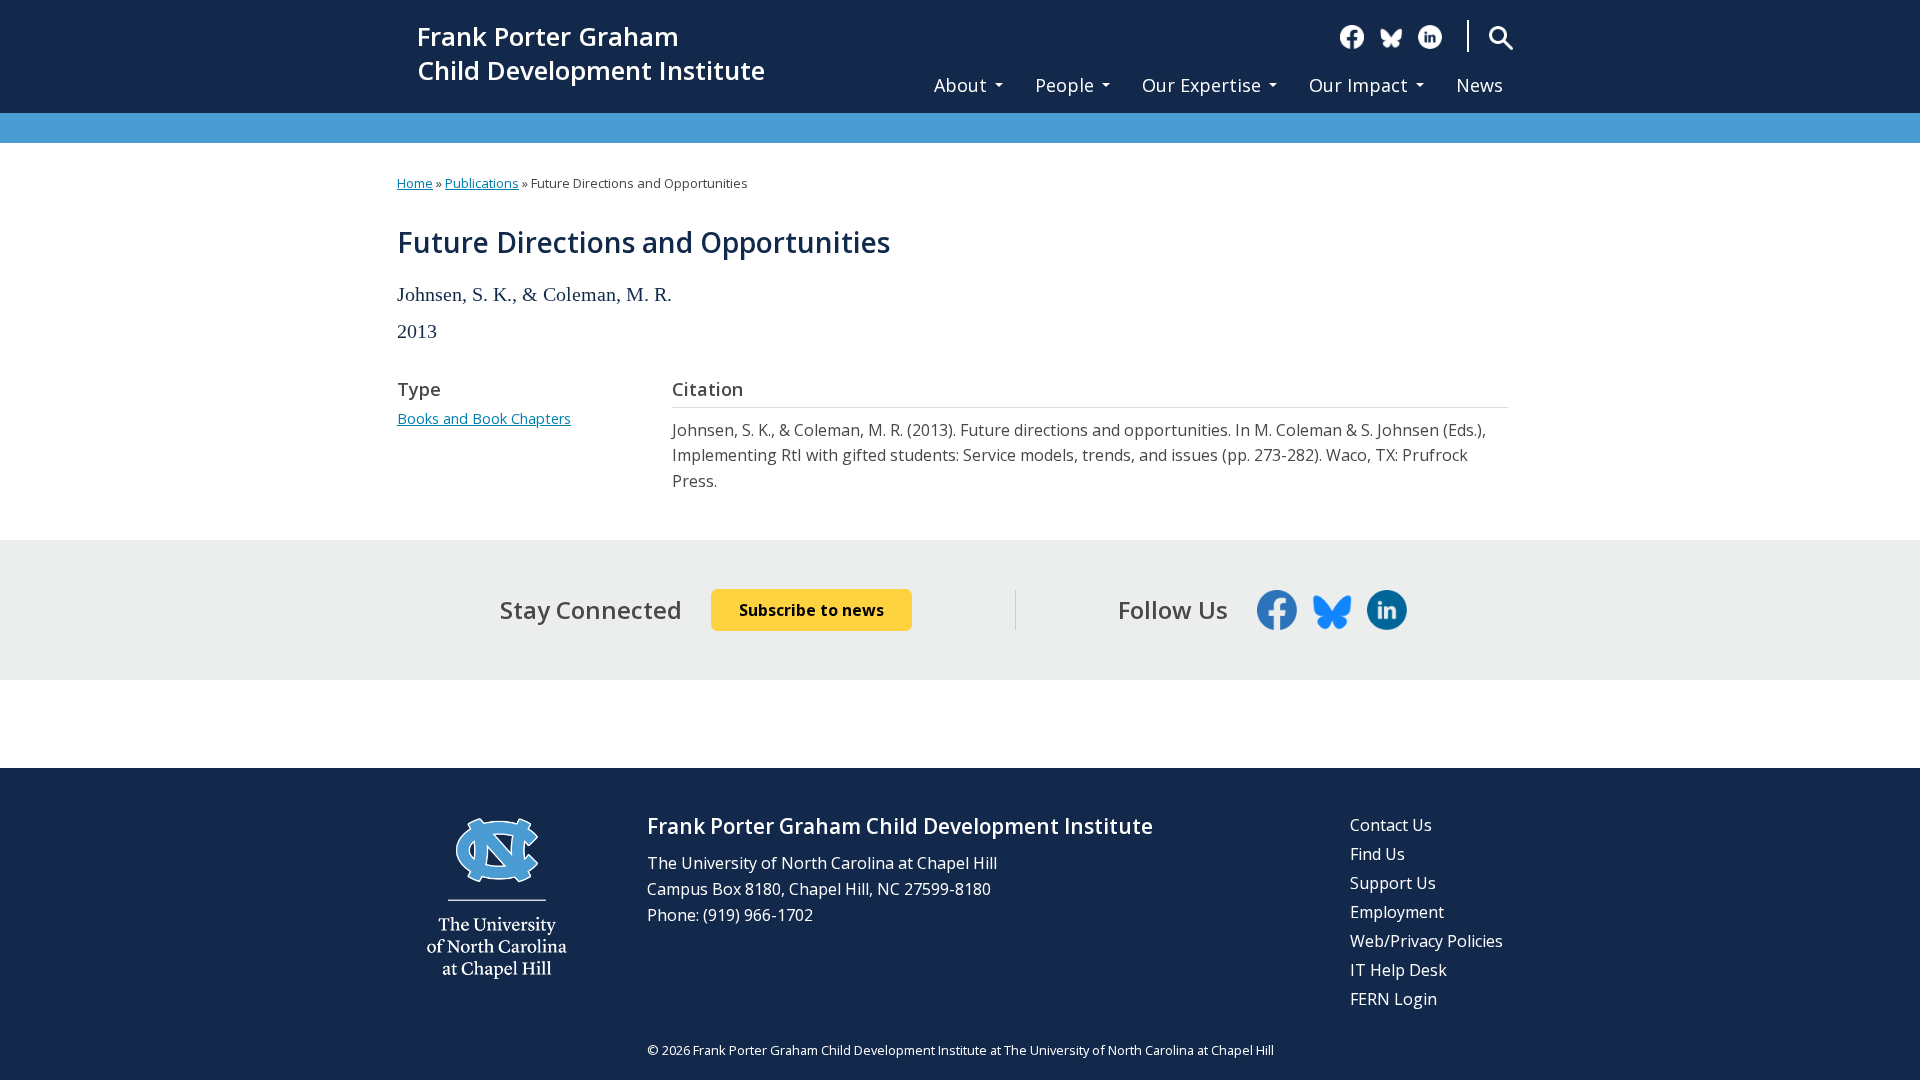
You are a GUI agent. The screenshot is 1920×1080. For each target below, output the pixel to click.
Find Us (1377, 854)
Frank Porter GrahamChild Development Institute (591, 54)
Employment (1397, 912)
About (960, 85)
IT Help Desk (1398, 970)
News (1479, 85)
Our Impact (1358, 85)
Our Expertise (1201, 85)
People (1064, 85)
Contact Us (1391, 825)
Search (1501, 37)
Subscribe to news (811, 610)
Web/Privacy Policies (1426, 941)
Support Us (1393, 883)
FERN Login (1393, 999)
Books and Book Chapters (484, 418)
